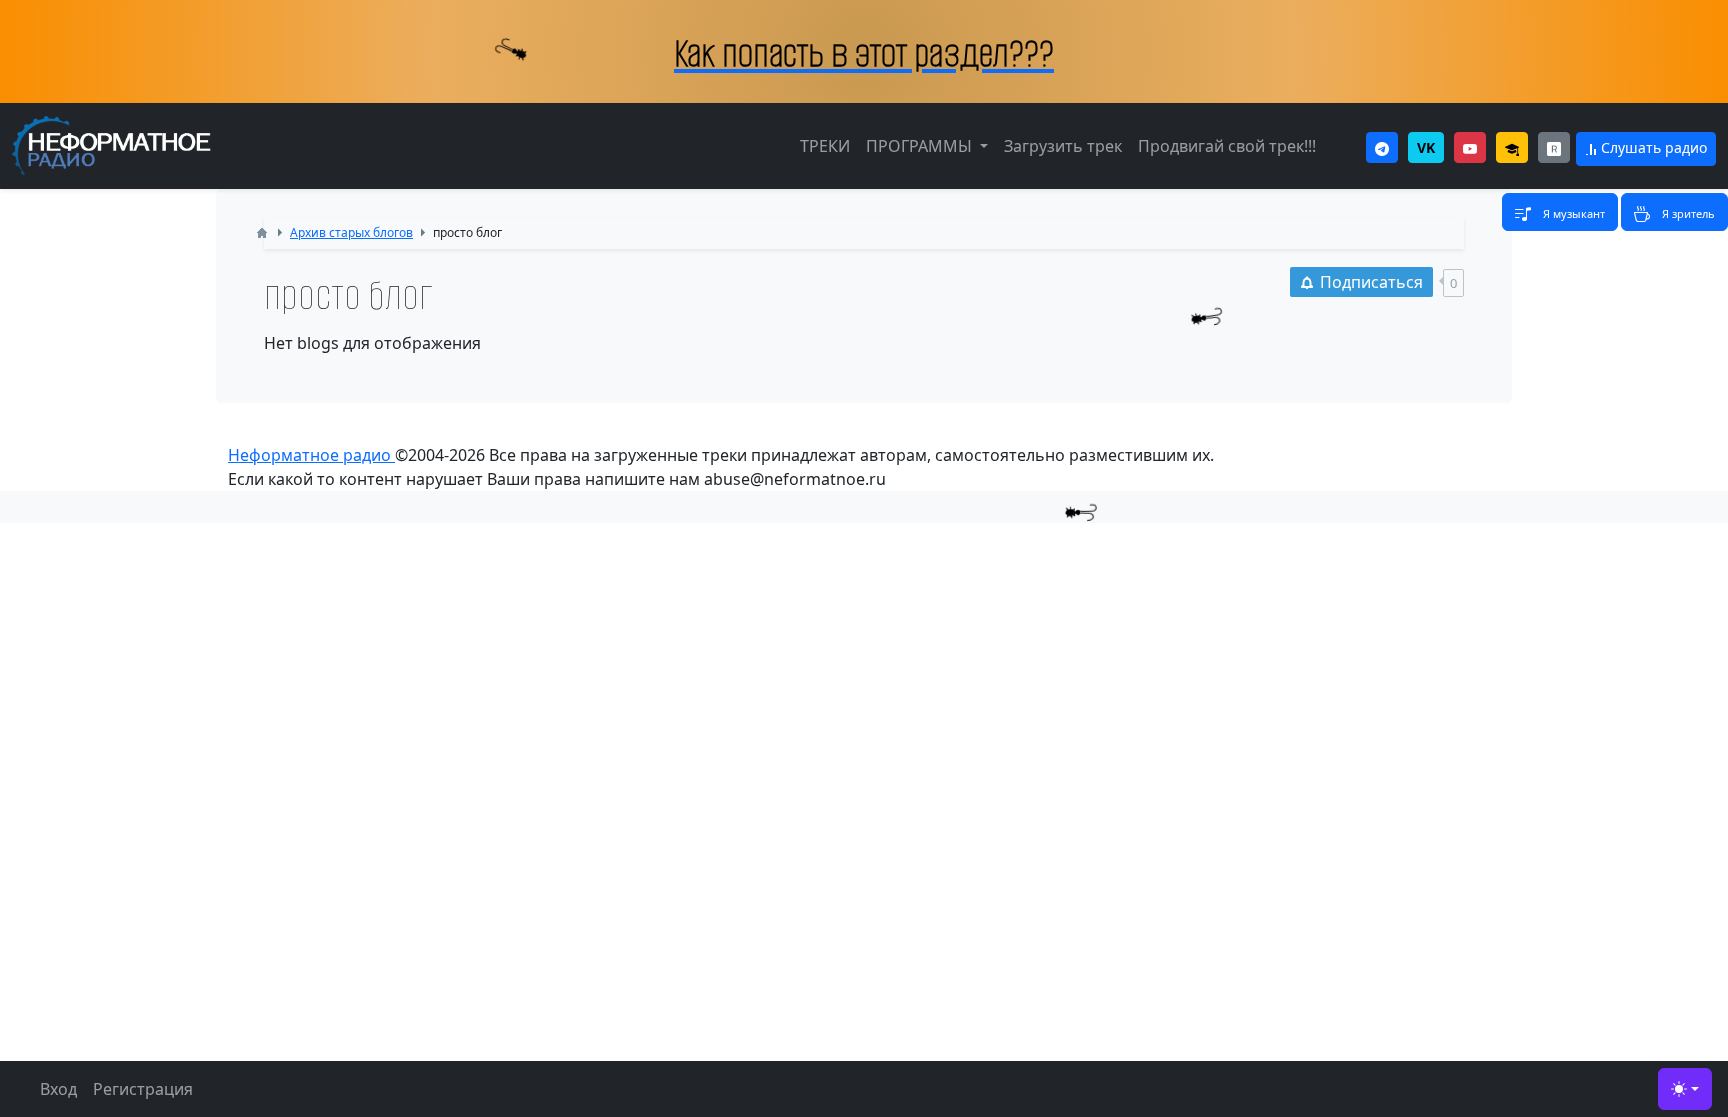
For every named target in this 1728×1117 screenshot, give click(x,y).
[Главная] (262, 233)
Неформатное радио (311, 455)
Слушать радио (1652, 147)
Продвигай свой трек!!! (1227, 146)
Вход (58, 1089)
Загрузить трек (1063, 146)
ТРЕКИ (825, 146)
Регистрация (143, 1089)
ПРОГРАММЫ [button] (921, 146)
